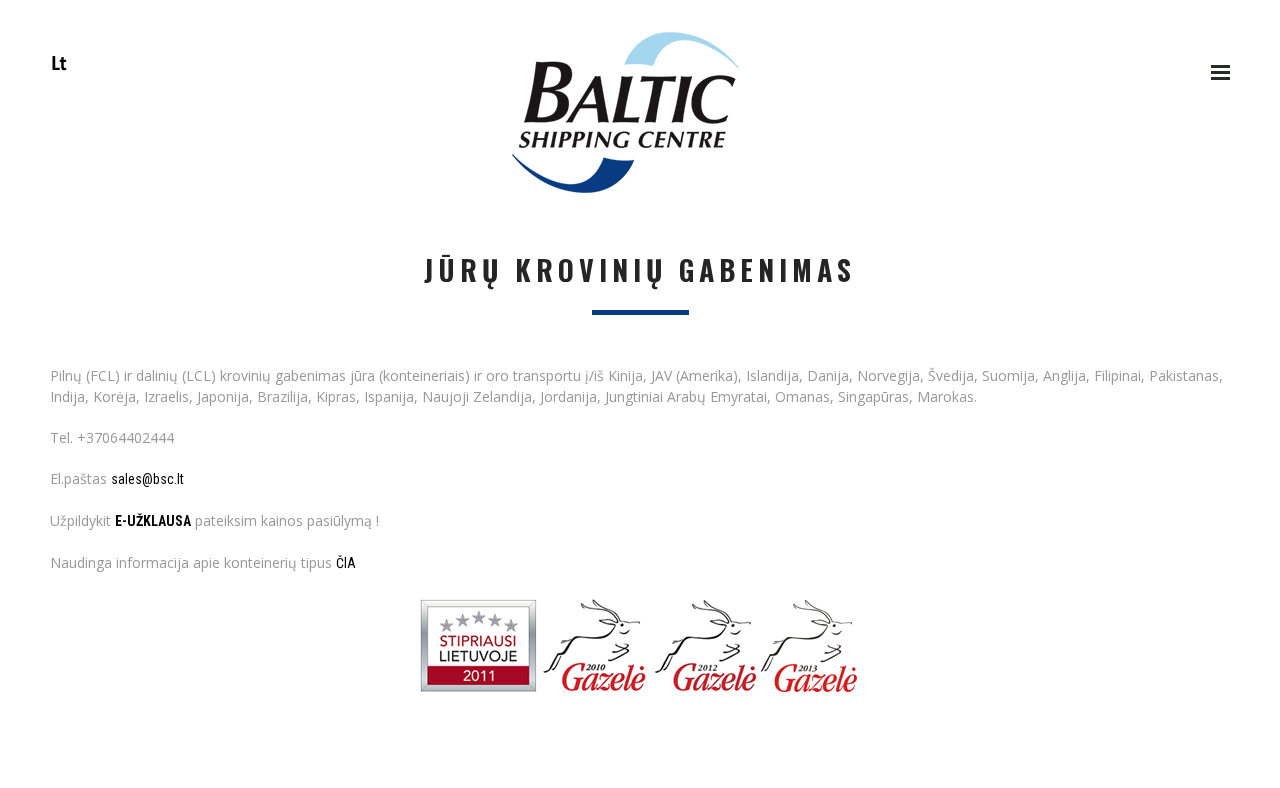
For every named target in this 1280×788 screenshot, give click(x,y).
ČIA (346, 563)
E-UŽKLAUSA (153, 521)
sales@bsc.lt (147, 479)
